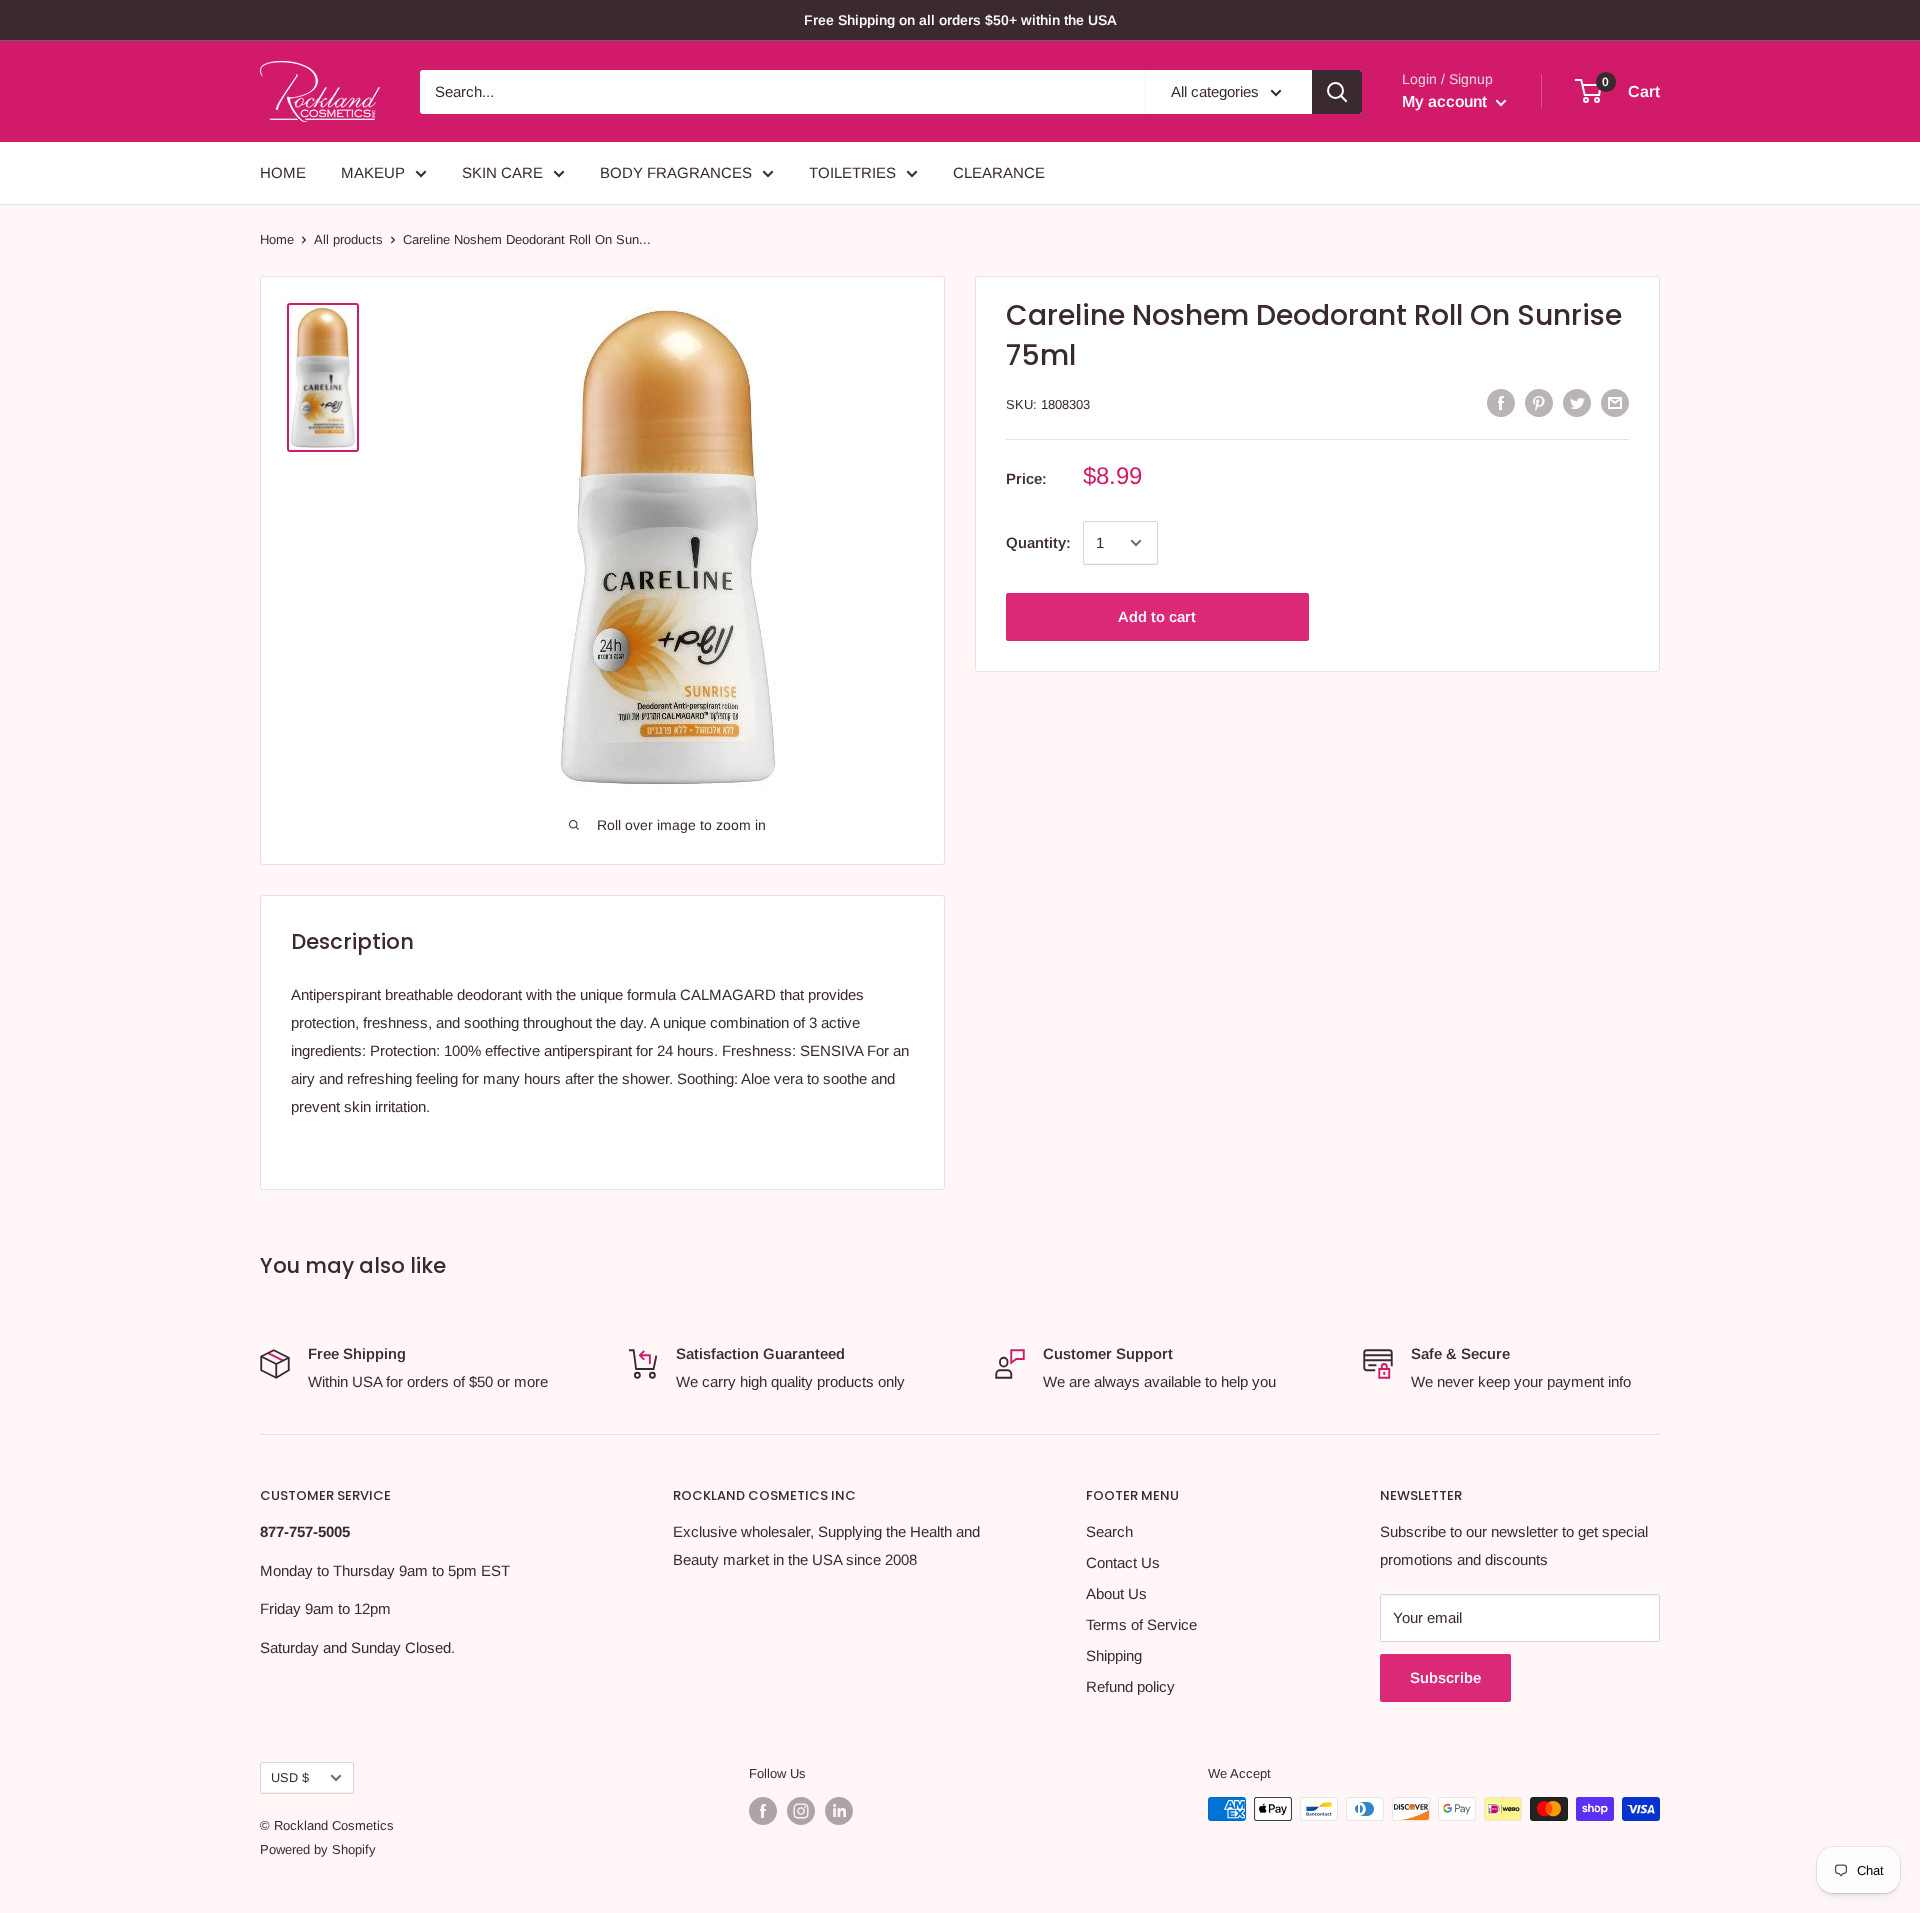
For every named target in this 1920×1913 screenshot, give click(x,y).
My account (1446, 101)
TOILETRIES (852, 172)
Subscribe (1445, 1677)
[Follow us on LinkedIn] (839, 1811)
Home (277, 239)
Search (1109, 1531)
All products (348, 239)
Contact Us (1123, 1562)
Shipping (1114, 1655)
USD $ (290, 1777)
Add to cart (1157, 616)
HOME (283, 172)
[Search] (1337, 92)
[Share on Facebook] (1501, 402)
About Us (1116, 1593)
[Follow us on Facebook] (763, 1811)
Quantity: (1038, 542)
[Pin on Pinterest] (1539, 402)
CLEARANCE (999, 172)
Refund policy (1130, 1686)
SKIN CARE (502, 172)
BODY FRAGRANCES (676, 172)
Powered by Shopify (318, 1849)
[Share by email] (1615, 402)
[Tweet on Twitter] (1577, 402)
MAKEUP (373, 172)
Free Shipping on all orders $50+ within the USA (960, 20)
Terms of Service (1141, 1624)
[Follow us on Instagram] (801, 1811)
